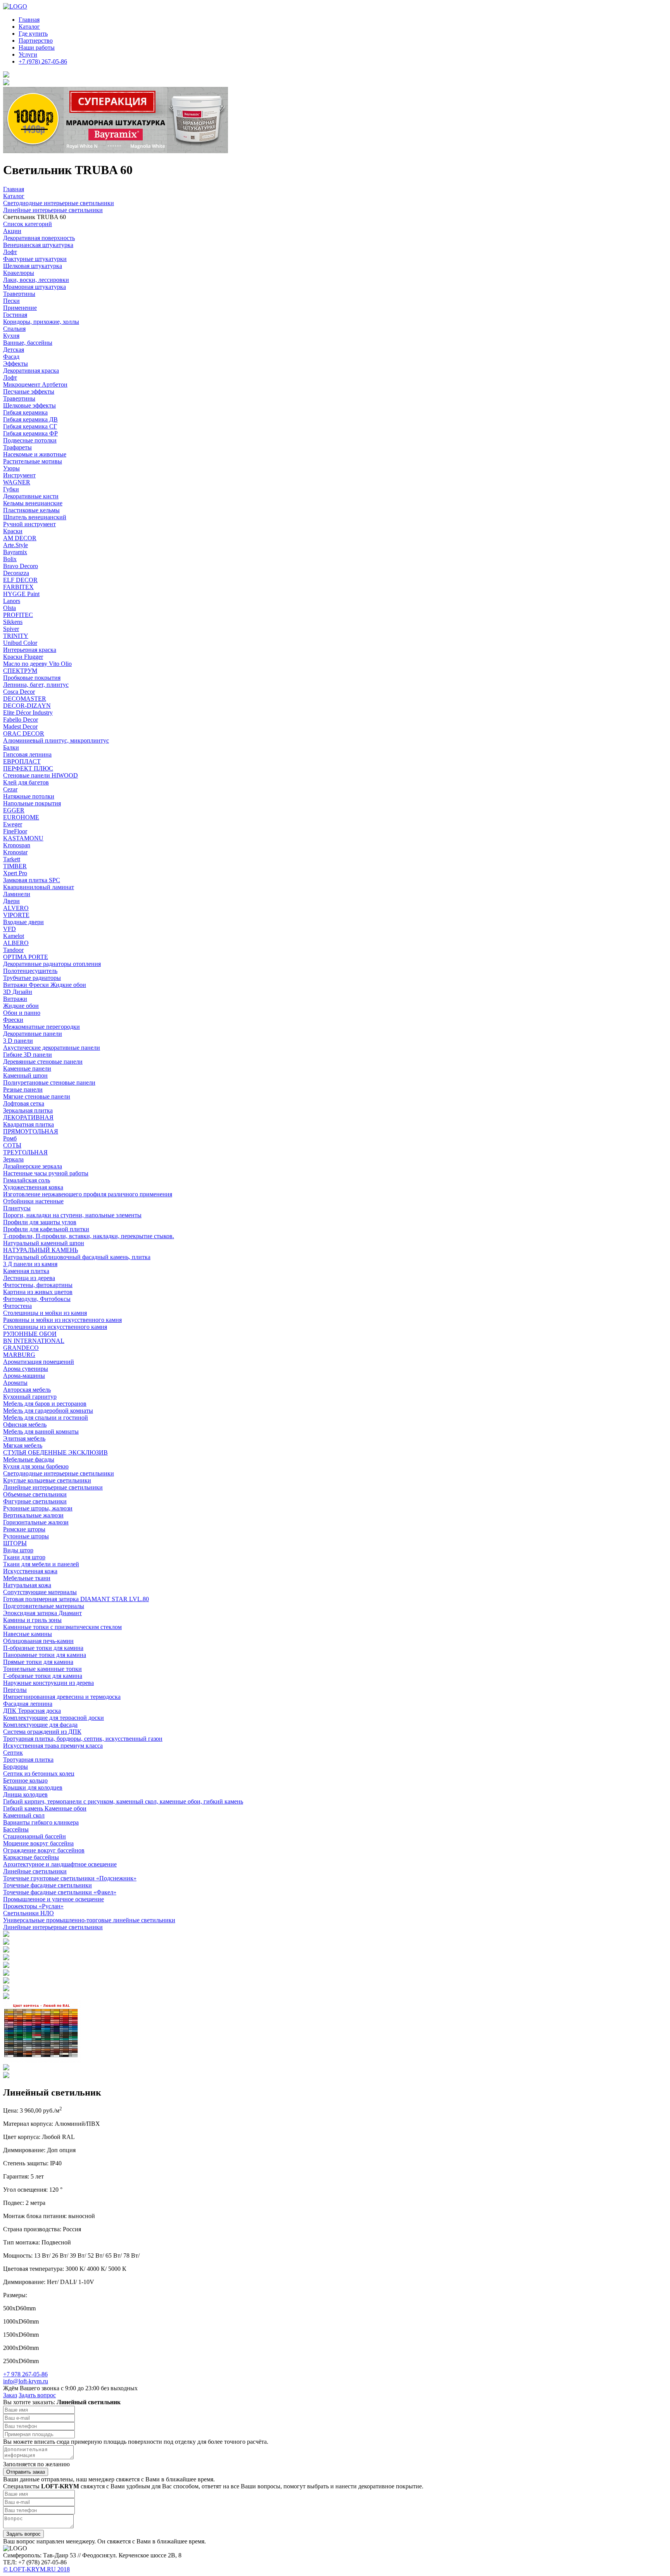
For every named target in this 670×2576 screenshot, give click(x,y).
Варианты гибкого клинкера (41, 1822)
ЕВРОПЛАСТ (22, 761)
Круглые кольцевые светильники (47, 1480)
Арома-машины (24, 1376)
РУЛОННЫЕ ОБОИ (30, 1334)
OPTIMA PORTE (26, 957)
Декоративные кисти (31, 496)
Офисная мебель (25, 1424)
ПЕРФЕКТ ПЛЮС (28, 768)
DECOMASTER (25, 699)
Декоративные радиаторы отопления (52, 964)
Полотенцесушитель (30, 971)
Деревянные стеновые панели (43, 1062)
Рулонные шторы (26, 1536)
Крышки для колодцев (33, 1787)
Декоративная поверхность (39, 238)
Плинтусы (17, 1208)
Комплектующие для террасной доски (54, 1718)
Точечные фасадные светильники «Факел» (60, 1892)
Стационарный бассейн (35, 1836)
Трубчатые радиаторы (32, 978)
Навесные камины (28, 1634)
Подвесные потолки (30, 440)
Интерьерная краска (30, 650)
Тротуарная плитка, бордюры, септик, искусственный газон (83, 1739)
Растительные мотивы (33, 461)
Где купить (33, 34)
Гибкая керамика (25, 412)
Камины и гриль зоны (32, 1620)
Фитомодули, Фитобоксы (37, 1299)
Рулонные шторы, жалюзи (38, 1508)
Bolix (10, 559)
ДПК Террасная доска (32, 1711)
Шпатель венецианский (35, 517)
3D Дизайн (18, 992)
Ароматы (15, 1383)
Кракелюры (19, 273)
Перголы (15, 1690)
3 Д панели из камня (30, 1264)
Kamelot (14, 936)
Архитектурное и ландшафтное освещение (60, 1864)
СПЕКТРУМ (20, 671)
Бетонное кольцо (25, 1780)
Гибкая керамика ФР (30, 433)
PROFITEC (18, 615)
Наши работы (37, 48)
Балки (11, 747)
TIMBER (15, 866)
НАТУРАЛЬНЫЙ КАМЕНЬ (41, 1250)
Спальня (14, 329)
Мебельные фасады (29, 1459)
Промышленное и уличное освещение (54, 1899)
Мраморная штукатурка (35, 287)
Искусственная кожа (30, 1571)
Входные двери (23, 922)
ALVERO (16, 908)
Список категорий (28, 224)
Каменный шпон (25, 1075)
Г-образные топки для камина (43, 1676)
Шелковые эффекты (29, 405)
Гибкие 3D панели (28, 1055)
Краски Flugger (23, 657)
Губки (11, 489)
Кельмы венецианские (33, 503)
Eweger (13, 824)
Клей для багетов (26, 782)
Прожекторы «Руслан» (33, 1906)
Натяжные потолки (29, 796)
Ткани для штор (24, 1557)
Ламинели (17, 894)
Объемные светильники (35, 1494)
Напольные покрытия (32, 803)
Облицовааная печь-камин (38, 1641)
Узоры (11, 468)
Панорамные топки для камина (45, 1655)
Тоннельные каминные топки (42, 1669)
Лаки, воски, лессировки (36, 280)
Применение (20, 308)
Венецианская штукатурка (38, 245)
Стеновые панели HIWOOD (41, 775)
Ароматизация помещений (39, 1362)
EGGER (14, 810)
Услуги (28, 54)
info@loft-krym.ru (26, 2381)
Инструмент (19, 475)
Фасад (11, 357)
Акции (12, 231)
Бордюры (16, 1767)
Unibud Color (20, 643)
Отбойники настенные (33, 1201)
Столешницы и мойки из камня (45, 1313)
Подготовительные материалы (44, 1606)
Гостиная (15, 315)
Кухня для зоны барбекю (36, 1466)
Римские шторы (24, 1529)
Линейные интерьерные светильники (53, 1487)
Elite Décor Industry (28, 713)
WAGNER (17, 482)
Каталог (29, 27)
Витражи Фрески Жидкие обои (45, 985)
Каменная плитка (26, 1271)
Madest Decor (20, 726)
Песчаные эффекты (29, 391)
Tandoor (13, 950)
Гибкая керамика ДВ (30, 419)
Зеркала (13, 1159)
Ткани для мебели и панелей (41, 1564)
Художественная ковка (33, 1187)
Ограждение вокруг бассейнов (44, 1850)
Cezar (10, 789)
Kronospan (17, 845)
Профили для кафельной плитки (46, 1229)
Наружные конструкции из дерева (48, 1683)
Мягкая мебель (23, 1445)
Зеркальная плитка (28, 1110)
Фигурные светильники (35, 1501)
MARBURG (19, 1355)
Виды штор (18, 1550)
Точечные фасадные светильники (47, 1885)
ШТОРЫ (15, 1543)
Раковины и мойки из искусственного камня (62, 1320)
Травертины (19, 294)
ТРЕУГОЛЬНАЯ (25, 1152)
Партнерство (36, 41)
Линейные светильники (35, 1871)
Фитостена (17, 1306)
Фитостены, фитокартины (38, 1285)
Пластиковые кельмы (31, 510)
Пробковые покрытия (32, 678)
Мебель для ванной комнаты (41, 1431)
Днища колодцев (25, 1794)
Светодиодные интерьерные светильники (59, 1473)
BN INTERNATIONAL (34, 1341)
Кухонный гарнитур (30, 1397)
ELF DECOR (20, 580)
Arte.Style (16, 545)
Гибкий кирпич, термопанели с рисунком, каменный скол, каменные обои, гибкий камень (123, 1801)
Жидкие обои (21, 1006)
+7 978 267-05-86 (25, 2374)
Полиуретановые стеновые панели (49, 1082)
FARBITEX (18, 587)
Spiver (11, 629)
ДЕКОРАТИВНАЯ (28, 1117)
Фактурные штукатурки (35, 259)
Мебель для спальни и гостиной (46, 1418)
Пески (11, 301)
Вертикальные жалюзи (33, 1515)
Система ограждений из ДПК (42, 1732)
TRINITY (16, 636)
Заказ (10, 2395)
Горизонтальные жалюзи (36, 1522)
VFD (9, 929)
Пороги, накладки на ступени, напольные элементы (72, 1215)
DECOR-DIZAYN (27, 706)
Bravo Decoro (21, 566)
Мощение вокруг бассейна (38, 1843)
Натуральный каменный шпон (44, 1243)
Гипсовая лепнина (27, 754)
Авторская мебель (27, 1390)
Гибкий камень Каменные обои (45, 1808)
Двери (11, 901)
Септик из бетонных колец (39, 1773)
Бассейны (16, 1829)
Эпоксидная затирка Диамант (42, 1613)
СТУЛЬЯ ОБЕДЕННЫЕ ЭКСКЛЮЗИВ (55, 1452)
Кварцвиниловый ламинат (39, 887)
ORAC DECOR (24, 733)
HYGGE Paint (21, 594)
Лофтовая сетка (24, 1103)
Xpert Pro (15, 873)
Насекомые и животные (35, 454)
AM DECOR (20, 538)
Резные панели (23, 1089)
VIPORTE (16, 915)
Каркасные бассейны (31, 1857)
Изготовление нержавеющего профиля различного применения (88, 1194)
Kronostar (15, 852)
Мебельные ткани (27, 1578)
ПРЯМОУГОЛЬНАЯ (31, 1131)
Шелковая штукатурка (33, 266)
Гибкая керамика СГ (30, 426)
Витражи (15, 999)
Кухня (11, 336)
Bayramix (15, 552)
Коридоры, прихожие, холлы (41, 322)
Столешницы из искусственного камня (55, 1327)
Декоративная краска (31, 371)
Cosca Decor (19, 692)
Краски (13, 531)
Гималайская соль (27, 1180)
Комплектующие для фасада (40, 1725)
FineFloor (15, 831)
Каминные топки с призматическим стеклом (62, 1627)
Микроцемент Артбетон (35, 384)
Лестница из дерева (29, 1278)
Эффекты (16, 364)
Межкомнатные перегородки (41, 1027)
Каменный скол (24, 1815)
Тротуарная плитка (28, 1760)
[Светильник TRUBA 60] (6, 1935)
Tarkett (12, 859)
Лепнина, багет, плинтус (36, 685)
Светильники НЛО (28, 1913)
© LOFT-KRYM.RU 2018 (36, 2569)
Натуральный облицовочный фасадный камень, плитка (77, 1257)
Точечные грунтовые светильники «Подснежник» (70, 1878)
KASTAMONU (23, 838)
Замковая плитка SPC (32, 880)
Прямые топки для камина (38, 1662)
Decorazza (16, 573)
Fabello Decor (21, 720)
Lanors (12, 601)
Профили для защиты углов (40, 1222)
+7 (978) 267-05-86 (43, 61)
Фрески (13, 1020)
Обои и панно (22, 1013)
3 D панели (18, 1041)
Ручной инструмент (29, 524)
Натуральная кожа (27, 1585)
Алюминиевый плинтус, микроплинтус (56, 740)
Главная (29, 20)
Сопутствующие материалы (40, 1592)
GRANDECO (21, 1348)
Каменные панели (27, 1069)
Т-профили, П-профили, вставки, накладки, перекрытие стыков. (89, 1236)
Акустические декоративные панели (52, 1048)
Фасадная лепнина (28, 1704)
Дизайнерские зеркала (33, 1166)
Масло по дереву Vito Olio (37, 664)
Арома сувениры (26, 1369)
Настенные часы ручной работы (46, 1173)
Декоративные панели (33, 1034)
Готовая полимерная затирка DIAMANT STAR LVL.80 (76, 1599)
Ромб (10, 1138)
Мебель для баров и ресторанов (45, 1404)
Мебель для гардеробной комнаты (48, 1411)
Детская (14, 350)
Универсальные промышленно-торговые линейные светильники (89, 1920)
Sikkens (13, 622)
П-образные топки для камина (43, 1648)
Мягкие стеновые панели (37, 1096)
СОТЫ (12, 1145)
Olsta (9, 608)
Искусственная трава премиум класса (53, 1746)
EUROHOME (21, 817)
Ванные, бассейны (28, 343)
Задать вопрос (37, 2395)
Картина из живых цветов (38, 1292)
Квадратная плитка (28, 1124)
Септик (13, 1753)
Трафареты (17, 447)
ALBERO (16, 943)
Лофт (10, 252)
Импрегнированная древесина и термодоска (62, 1697)
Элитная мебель (24, 1438)
